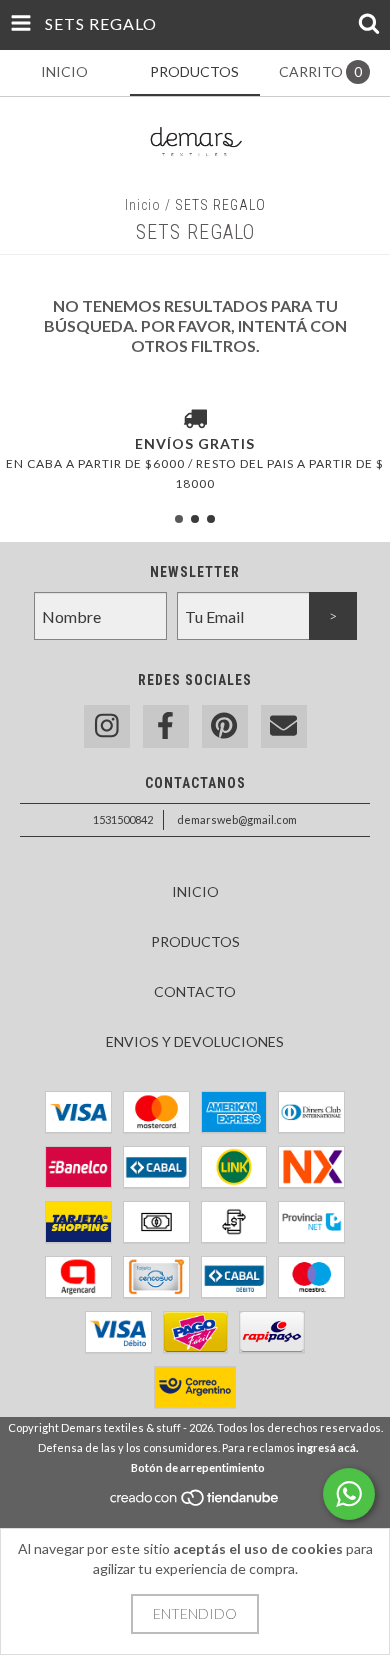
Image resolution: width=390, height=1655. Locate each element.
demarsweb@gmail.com (237, 819)
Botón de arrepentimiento (198, 1467)
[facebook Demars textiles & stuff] (166, 726)
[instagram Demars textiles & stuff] (107, 726)
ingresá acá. (327, 1447)
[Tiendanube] (195, 1502)
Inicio (143, 205)
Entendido (195, 1613)
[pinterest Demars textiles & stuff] (225, 726)
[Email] (284, 726)
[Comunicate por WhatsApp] (349, 1494)
